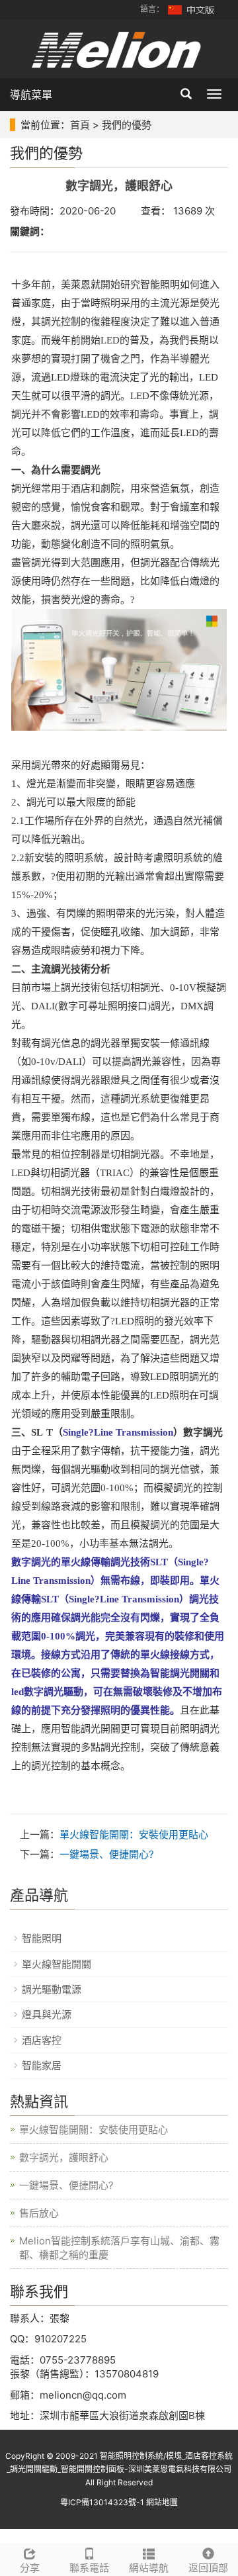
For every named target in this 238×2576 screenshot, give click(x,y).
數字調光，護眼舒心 (64, 2157)
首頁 (80, 125)
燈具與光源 (47, 2014)
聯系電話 (89, 2568)
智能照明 (42, 1938)
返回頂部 (208, 2568)
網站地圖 (162, 2502)
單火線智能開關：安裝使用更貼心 (134, 1834)
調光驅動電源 (52, 1989)
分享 (30, 2568)
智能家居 (42, 2065)
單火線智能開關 (57, 1964)
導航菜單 (31, 95)
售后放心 (39, 2213)
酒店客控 (42, 2040)
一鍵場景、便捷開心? (107, 1854)
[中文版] (192, 9)
